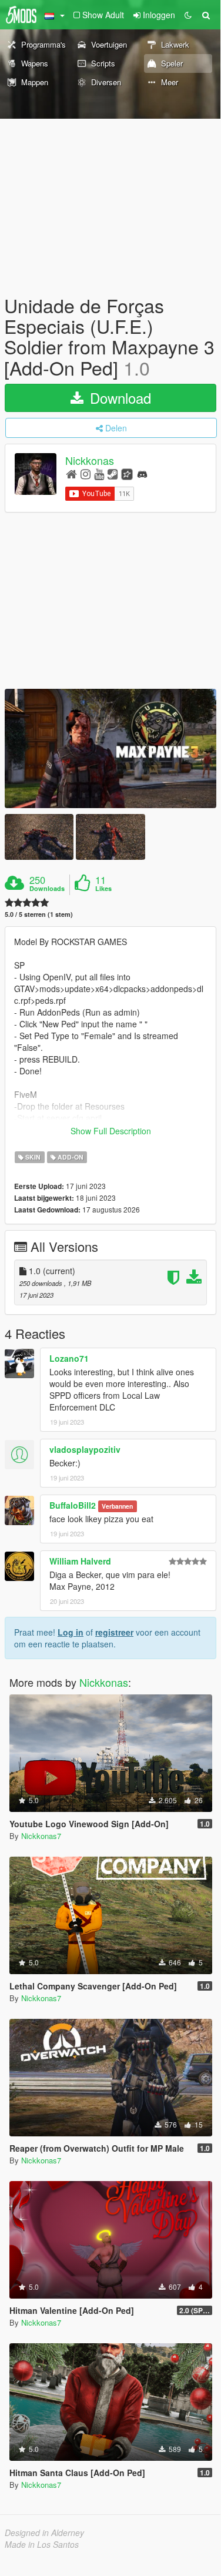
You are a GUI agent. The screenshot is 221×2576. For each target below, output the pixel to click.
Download (118, 398)
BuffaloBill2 (73, 1505)
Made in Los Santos (42, 2544)
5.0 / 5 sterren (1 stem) (39, 914)
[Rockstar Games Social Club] (127, 473)
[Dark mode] (188, 15)
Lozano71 (69, 1358)
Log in (71, 1632)
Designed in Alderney (44, 2533)
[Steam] (113, 473)
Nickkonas (90, 460)
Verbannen (117, 1506)
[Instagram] (86, 473)
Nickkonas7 (41, 1836)
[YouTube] (99, 473)
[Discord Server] (142, 473)
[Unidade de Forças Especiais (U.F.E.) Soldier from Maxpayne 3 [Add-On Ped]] (110, 748)
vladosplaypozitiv (85, 1449)
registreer (114, 1632)
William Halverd (80, 1561)
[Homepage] (71, 473)
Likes (103, 889)
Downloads (47, 889)
